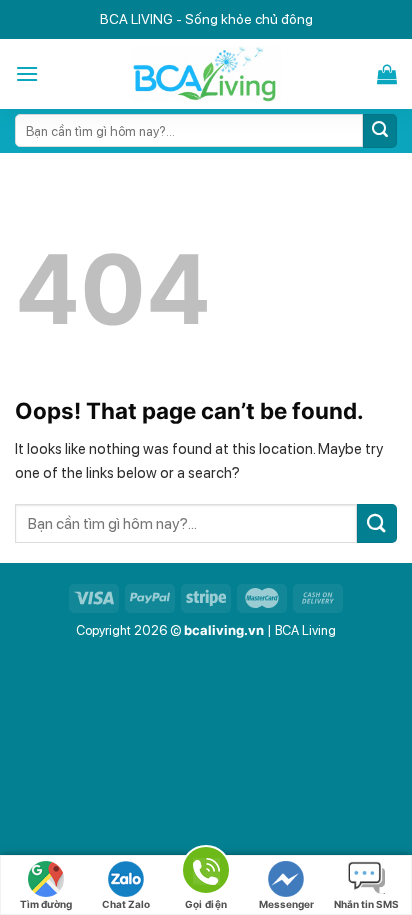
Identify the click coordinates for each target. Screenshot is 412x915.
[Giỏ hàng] (387, 74)
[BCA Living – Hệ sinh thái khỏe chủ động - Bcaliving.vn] (206, 74)
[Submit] (380, 131)
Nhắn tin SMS (366, 904)
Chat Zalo (126, 904)
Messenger (286, 904)
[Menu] (27, 73)
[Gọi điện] (206, 873)
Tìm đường (46, 904)
